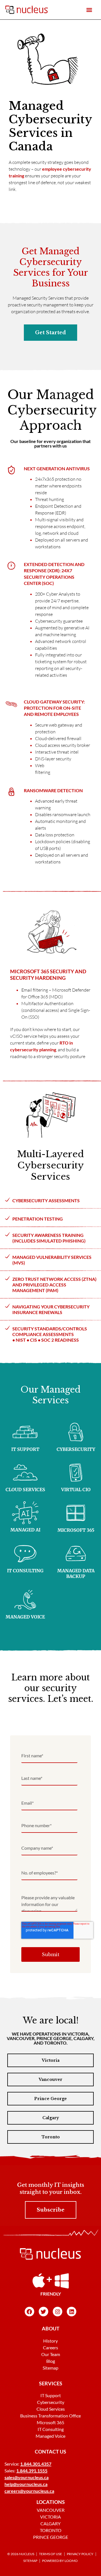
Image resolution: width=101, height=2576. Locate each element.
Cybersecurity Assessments (46, 1200)
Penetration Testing (38, 1219)
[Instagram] (58, 2312)
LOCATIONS (51, 2502)
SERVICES (51, 2383)
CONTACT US (50, 2452)
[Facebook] (29, 2312)
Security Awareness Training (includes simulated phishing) (49, 1238)
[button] (89, 10)
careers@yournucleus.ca (29, 2491)
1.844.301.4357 (36, 2464)
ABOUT (51, 2328)
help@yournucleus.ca (26, 2484)
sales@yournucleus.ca (27, 2477)
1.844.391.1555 (32, 2471)
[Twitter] (43, 2312)
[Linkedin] (72, 2312)
